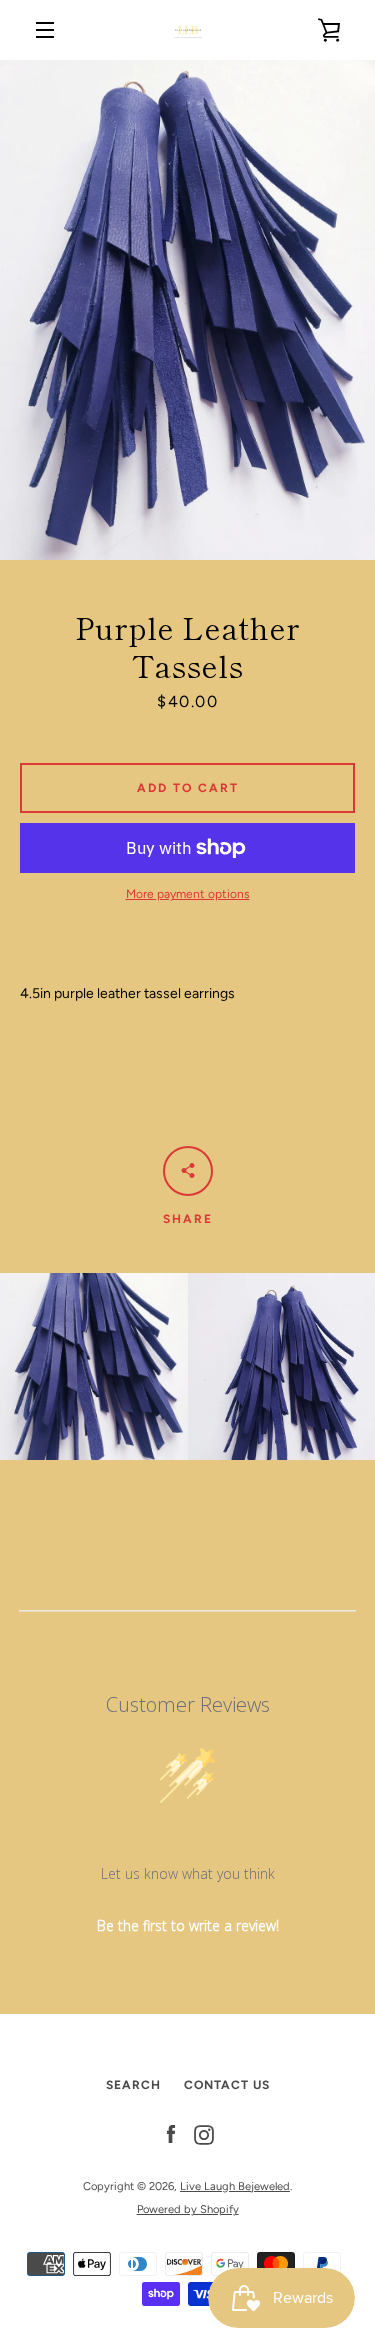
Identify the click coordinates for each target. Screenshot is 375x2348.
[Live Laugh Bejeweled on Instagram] (204, 2134)
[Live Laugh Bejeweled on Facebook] (171, 2134)
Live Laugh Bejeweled (235, 2186)
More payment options (188, 894)
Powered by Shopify (188, 2209)
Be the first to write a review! (188, 1925)
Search (133, 2085)
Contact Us (227, 2085)
